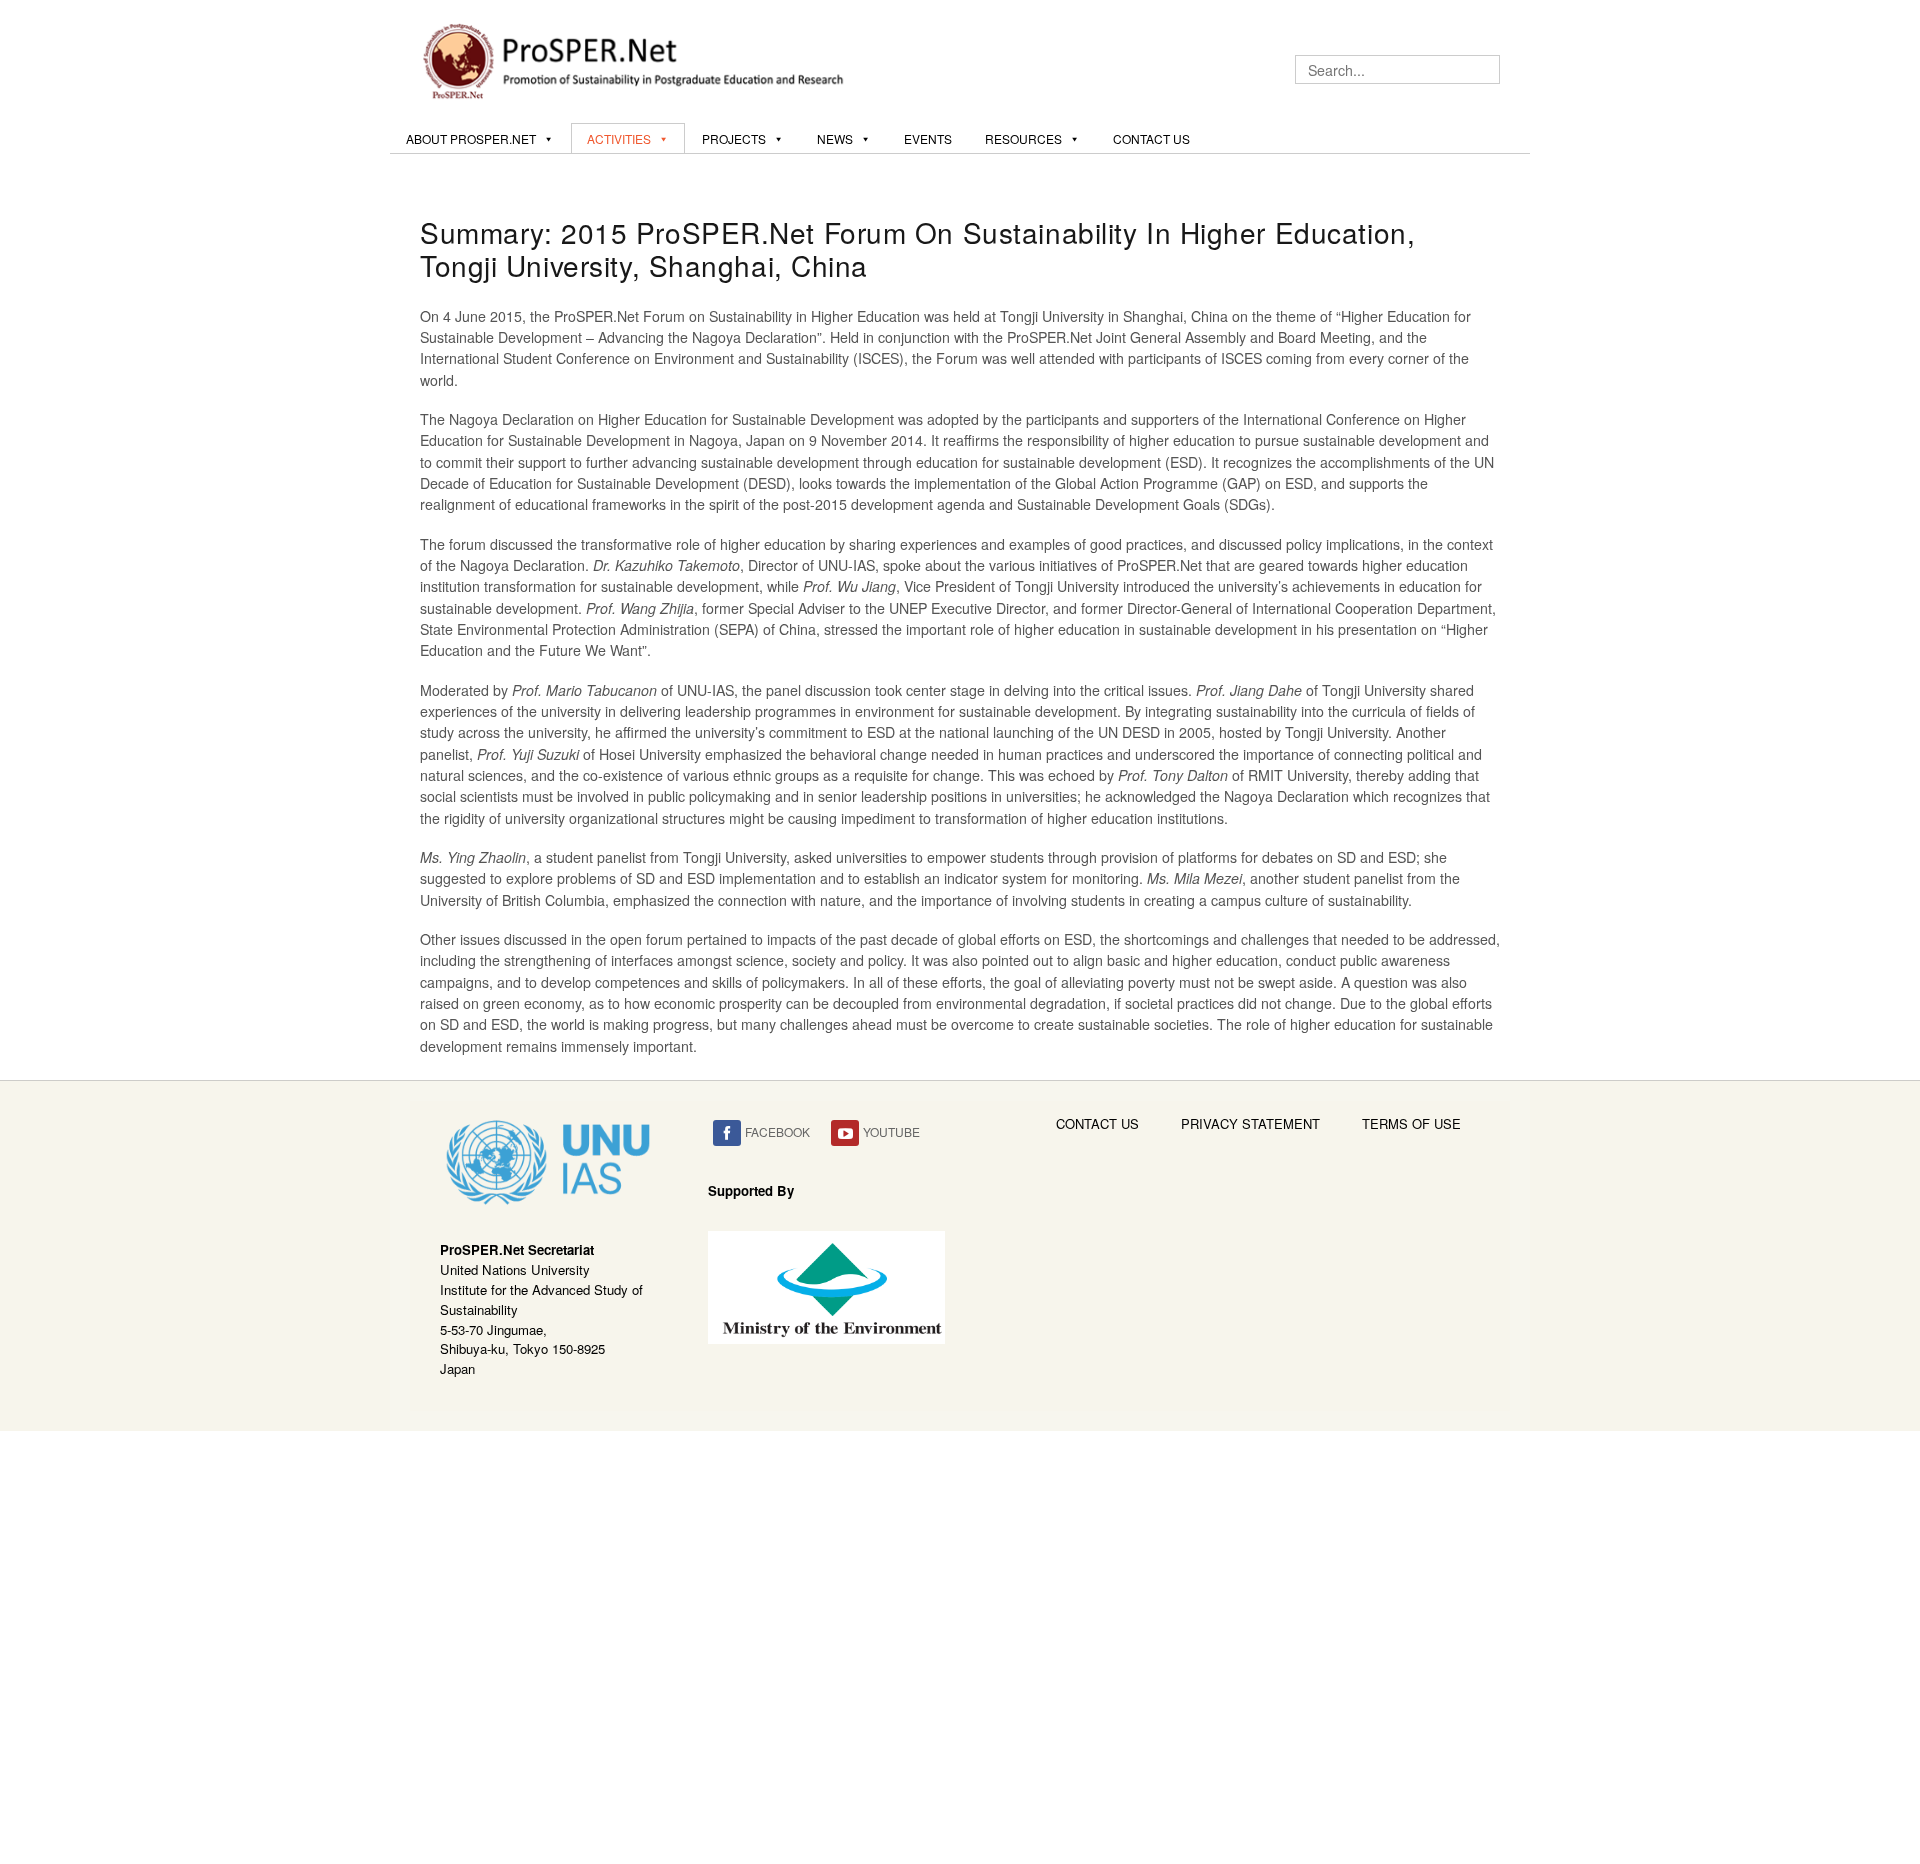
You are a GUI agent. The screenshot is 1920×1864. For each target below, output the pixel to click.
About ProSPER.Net (471, 138)
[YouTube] (845, 1133)
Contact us (1151, 138)
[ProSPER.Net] (636, 59)
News (835, 138)
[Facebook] (727, 1133)
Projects (734, 138)
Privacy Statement (1250, 1123)
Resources (1023, 138)
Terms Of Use (1411, 1123)
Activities (619, 138)
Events (928, 138)
